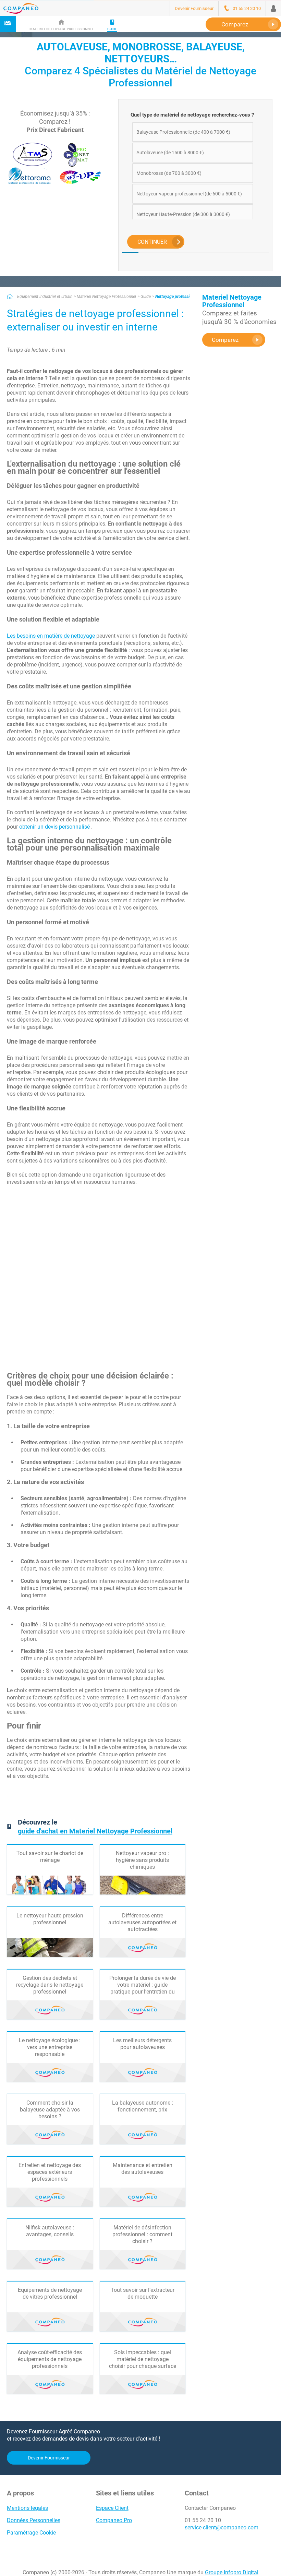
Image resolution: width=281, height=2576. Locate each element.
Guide (146, 297)
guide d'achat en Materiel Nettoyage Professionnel (95, 1831)
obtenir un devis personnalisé (54, 827)
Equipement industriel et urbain (45, 297)
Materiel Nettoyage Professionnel (106, 297)
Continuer (152, 242)
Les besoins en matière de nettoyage (51, 636)
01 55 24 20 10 (203, 2520)
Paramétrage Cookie (31, 2533)
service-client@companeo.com (222, 2527)
